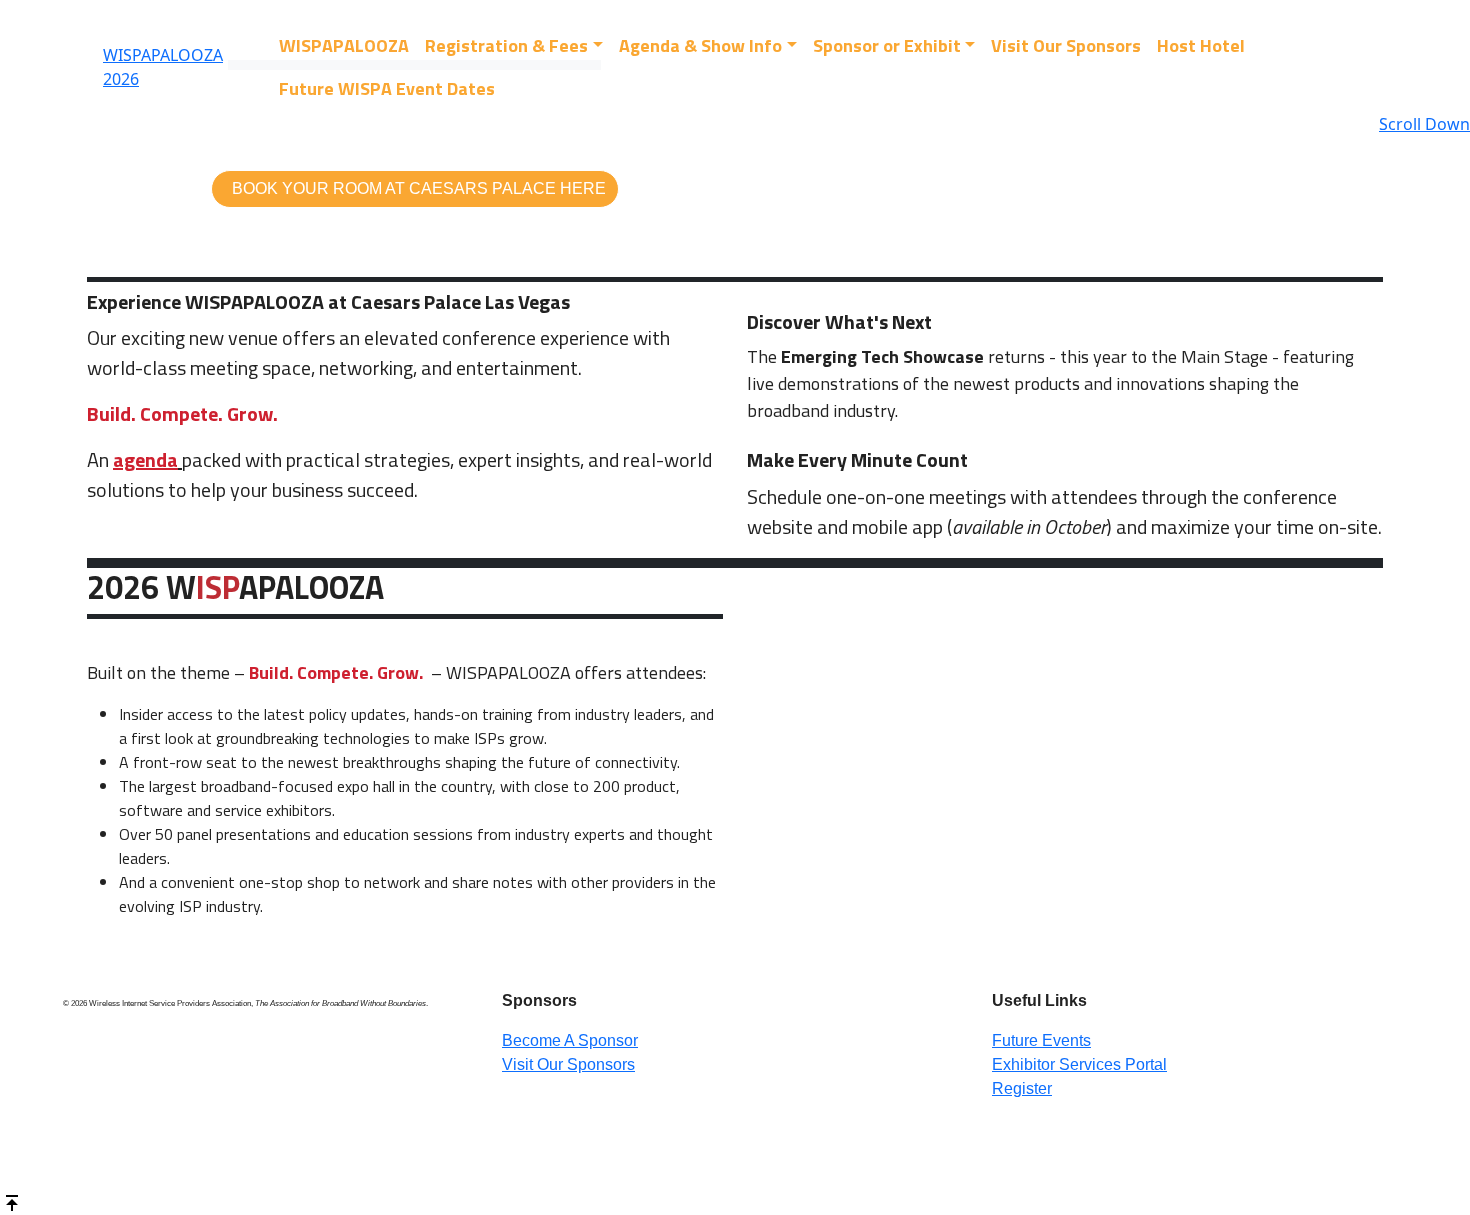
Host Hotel (1201, 45)
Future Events (1041, 1040)
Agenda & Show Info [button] (700, 45)
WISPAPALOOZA (344, 45)
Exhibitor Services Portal (1079, 1064)
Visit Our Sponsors (1066, 45)
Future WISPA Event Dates (387, 88)
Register (1022, 1088)
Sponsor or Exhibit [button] (887, 45)
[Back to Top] (12, 1201)
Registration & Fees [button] (506, 45)
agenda (145, 459)
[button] (415, 189)
